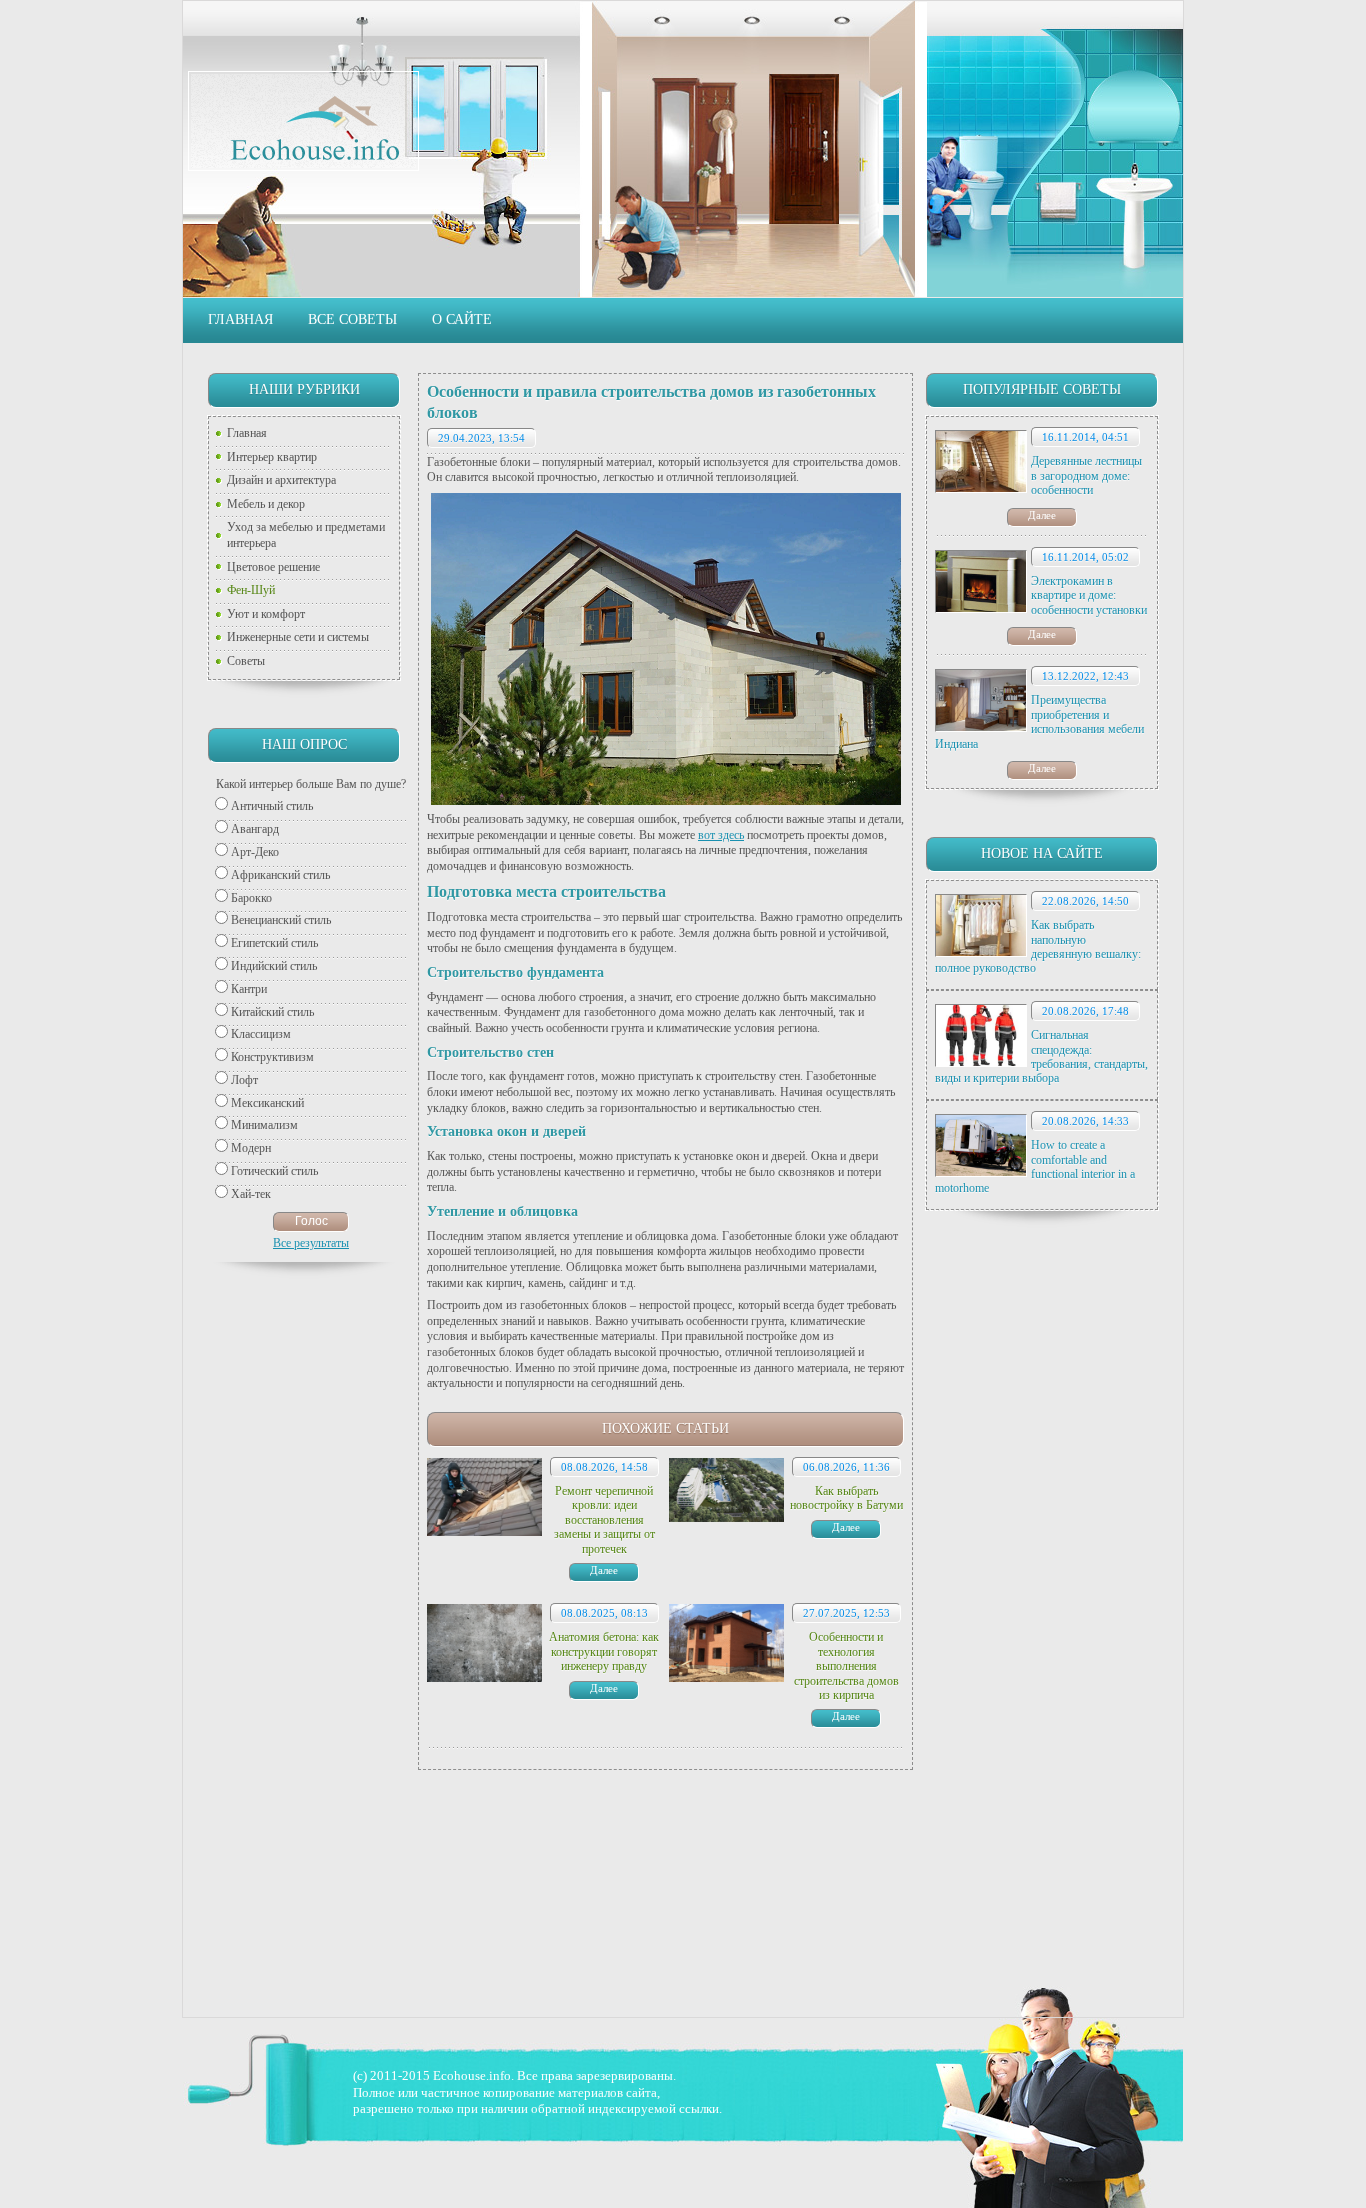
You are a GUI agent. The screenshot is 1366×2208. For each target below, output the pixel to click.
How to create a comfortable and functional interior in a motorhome (1035, 1166)
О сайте (462, 319)
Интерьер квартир (272, 457)
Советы (246, 661)
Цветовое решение (273, 567)
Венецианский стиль (281, 920)
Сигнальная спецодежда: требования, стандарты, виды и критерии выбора (1041, 1056)
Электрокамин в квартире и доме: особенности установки (1089, 595)
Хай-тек (251, 1194)
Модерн (251, 1148)
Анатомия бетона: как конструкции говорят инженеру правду (604, 1651)
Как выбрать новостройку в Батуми (846, 1498)
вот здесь (721, 835)
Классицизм (261, 1034)
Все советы (352, 319)
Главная (240, 319)
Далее (1042, 515)
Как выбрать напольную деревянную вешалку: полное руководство (1038, 946)
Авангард (255, 829)
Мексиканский (267, 1103)
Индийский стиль (274, 966)
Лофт (244, 1080)
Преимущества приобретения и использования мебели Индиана (1039, 721)
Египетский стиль (274, 943)
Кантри (249, 989)
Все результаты (311, 1243)
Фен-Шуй (251, 590)
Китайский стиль (272, 1012)
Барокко (251, 898)
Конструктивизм (272, 1057)
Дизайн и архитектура (281, 480)
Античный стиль (272, 806)
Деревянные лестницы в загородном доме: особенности (1086, 475)
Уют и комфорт (266, 614)
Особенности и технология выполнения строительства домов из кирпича (846, 1666)
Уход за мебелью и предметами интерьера (306, 535)
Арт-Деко (255, 852)
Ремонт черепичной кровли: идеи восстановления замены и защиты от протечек (604, 1520)
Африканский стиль (280, 875)
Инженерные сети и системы (298, 637)
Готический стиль (274, 1171)
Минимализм (264, 1125)
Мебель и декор (266, 504)
